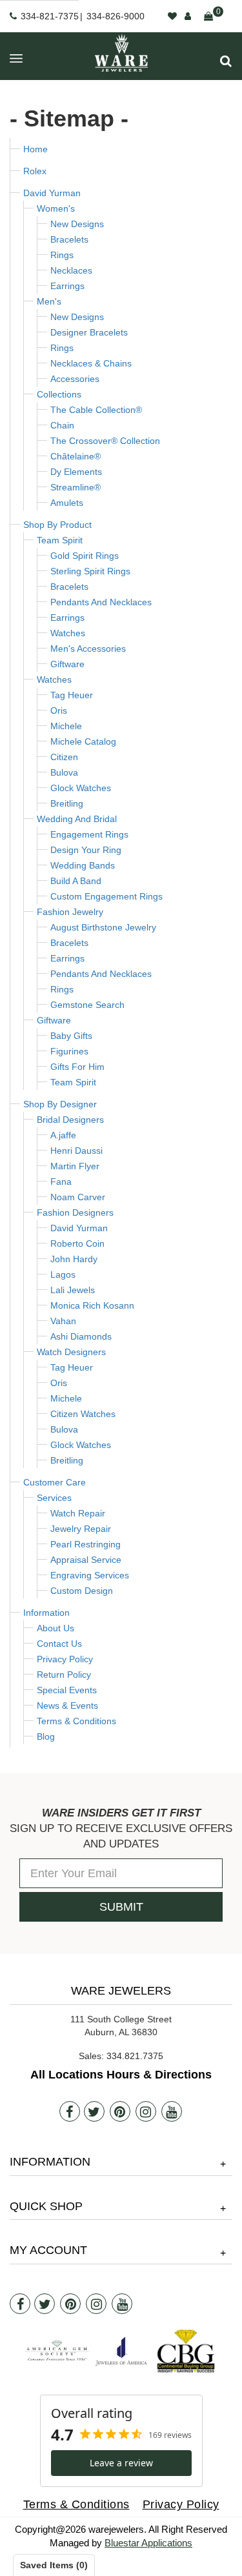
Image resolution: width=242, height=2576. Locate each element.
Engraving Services (90, 1575)
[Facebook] (70, 2111)
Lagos (63, 1274)
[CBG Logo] (186, 2351)
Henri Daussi (76, 1151)
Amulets (67, 503)
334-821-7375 (50, 16)
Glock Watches (81, 788)
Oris (59, 710)
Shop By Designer (60, 1104)
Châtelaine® (76, 456)
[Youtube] (172, 2111)
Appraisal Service (86, 1560)
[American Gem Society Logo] (57, 2351)
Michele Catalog (83, 741)
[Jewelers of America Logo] (121, 2351)
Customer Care (55, 1482)
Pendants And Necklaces (101, 602)
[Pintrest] (120, 2111)
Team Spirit (60, 540)
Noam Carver (78, 1197)
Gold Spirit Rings (85, 556)
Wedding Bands (83, 865)
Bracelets (69, 239)
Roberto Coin (77, 1243)
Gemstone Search (87, 1005)
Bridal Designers (70, 1120)
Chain (62, 425)
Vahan (63, 1321)
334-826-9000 (116, 16)
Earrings (67, 286)
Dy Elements (76, 472)
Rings (62, 255)
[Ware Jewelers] (121, 53)
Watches (68, 633)
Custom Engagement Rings (106, 896)
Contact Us (59, 1644)
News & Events (67, 1706)
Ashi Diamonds (81, 1336)
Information (46, 1613)
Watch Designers (71, 1352)
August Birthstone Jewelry (103, 927)
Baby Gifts (71, 1036)
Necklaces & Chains (91, 363)
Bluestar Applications (148, 2543)
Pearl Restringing (86, 1544)
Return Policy (64, 1675)
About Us (55, 1628)
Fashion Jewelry (70, 912)
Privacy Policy (65, 1659)
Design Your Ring (86, 850)
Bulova (64, 772)
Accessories (75, 379)
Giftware (67, 664)
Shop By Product (57, 525)
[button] (226, 61)
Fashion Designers (75, 1213)
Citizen (64, 757)
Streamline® (76, 487)
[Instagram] (146, 2111)
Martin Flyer (75, 1166)
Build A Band (76, 881)
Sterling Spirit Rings (90, 571)
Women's (56, 208)
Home (35, 149)
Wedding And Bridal (77, 819)
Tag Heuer (72, 695)
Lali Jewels (73, 1290)
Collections (59, 394)
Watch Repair (78, 1513)
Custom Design (82, 1591)
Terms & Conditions (76, 1721)
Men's (49, 301)
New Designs (77, 224)
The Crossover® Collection (105, 441)
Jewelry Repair (81, 1529)
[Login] (188, 16)
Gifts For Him (77, 1067)
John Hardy (74, 1259)
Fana (61, 1182)
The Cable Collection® (96, 410)
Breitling (67, 803)
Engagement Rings (89, 834)
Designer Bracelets (89, 332)
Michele (66, 726)
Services (54, 1498)
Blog (46, 1736)
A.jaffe (63, 1135)
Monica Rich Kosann (92, 1305)
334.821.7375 (135, 2056)
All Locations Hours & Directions (121, 2075)
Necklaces (71, 270)
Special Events (67, 1690)
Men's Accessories (88, 649)
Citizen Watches (83, 1414)
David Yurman (52, 193)
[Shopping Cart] (208, 16)
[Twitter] (94, 2111)
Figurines (69, 1051)
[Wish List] (172, 16)
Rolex (35, 171)
